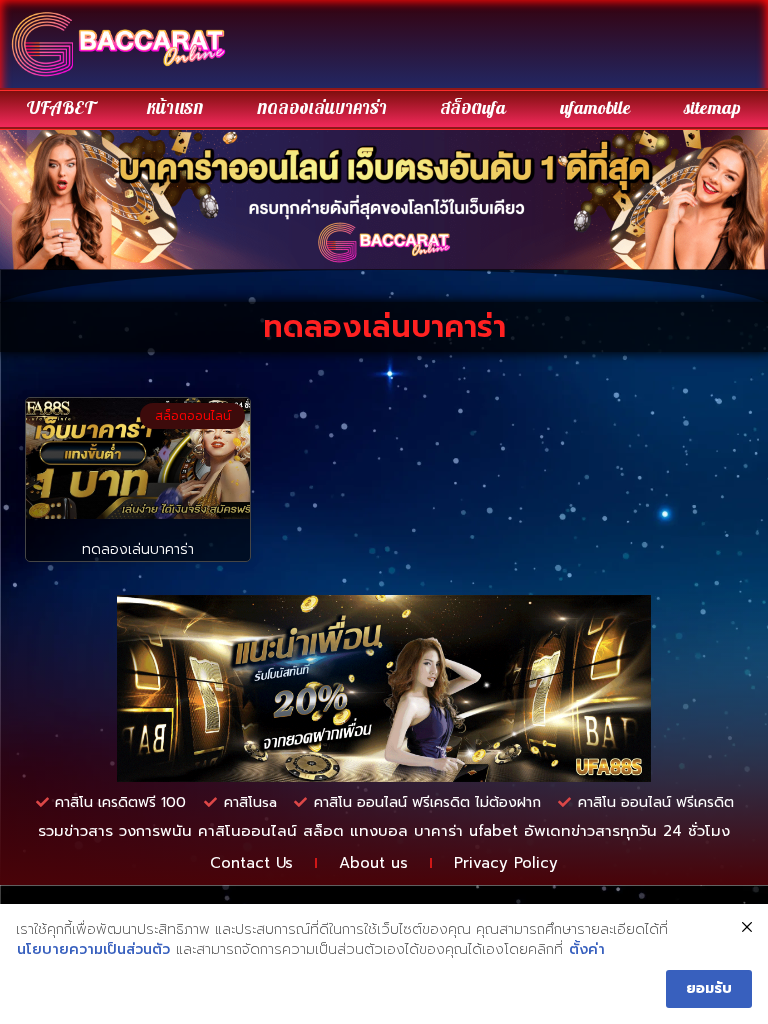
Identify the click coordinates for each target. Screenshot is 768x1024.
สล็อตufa (473, 108)
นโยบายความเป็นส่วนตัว (93, 950)
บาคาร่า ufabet (466, 831)
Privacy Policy (506, 863)
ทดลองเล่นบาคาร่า (322, 108)
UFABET (60, 108)
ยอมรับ (709, 988)
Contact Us (251, 863)
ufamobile (595, 108)
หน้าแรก (175, 108)
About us (373, 863)
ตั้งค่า (587, 950)
